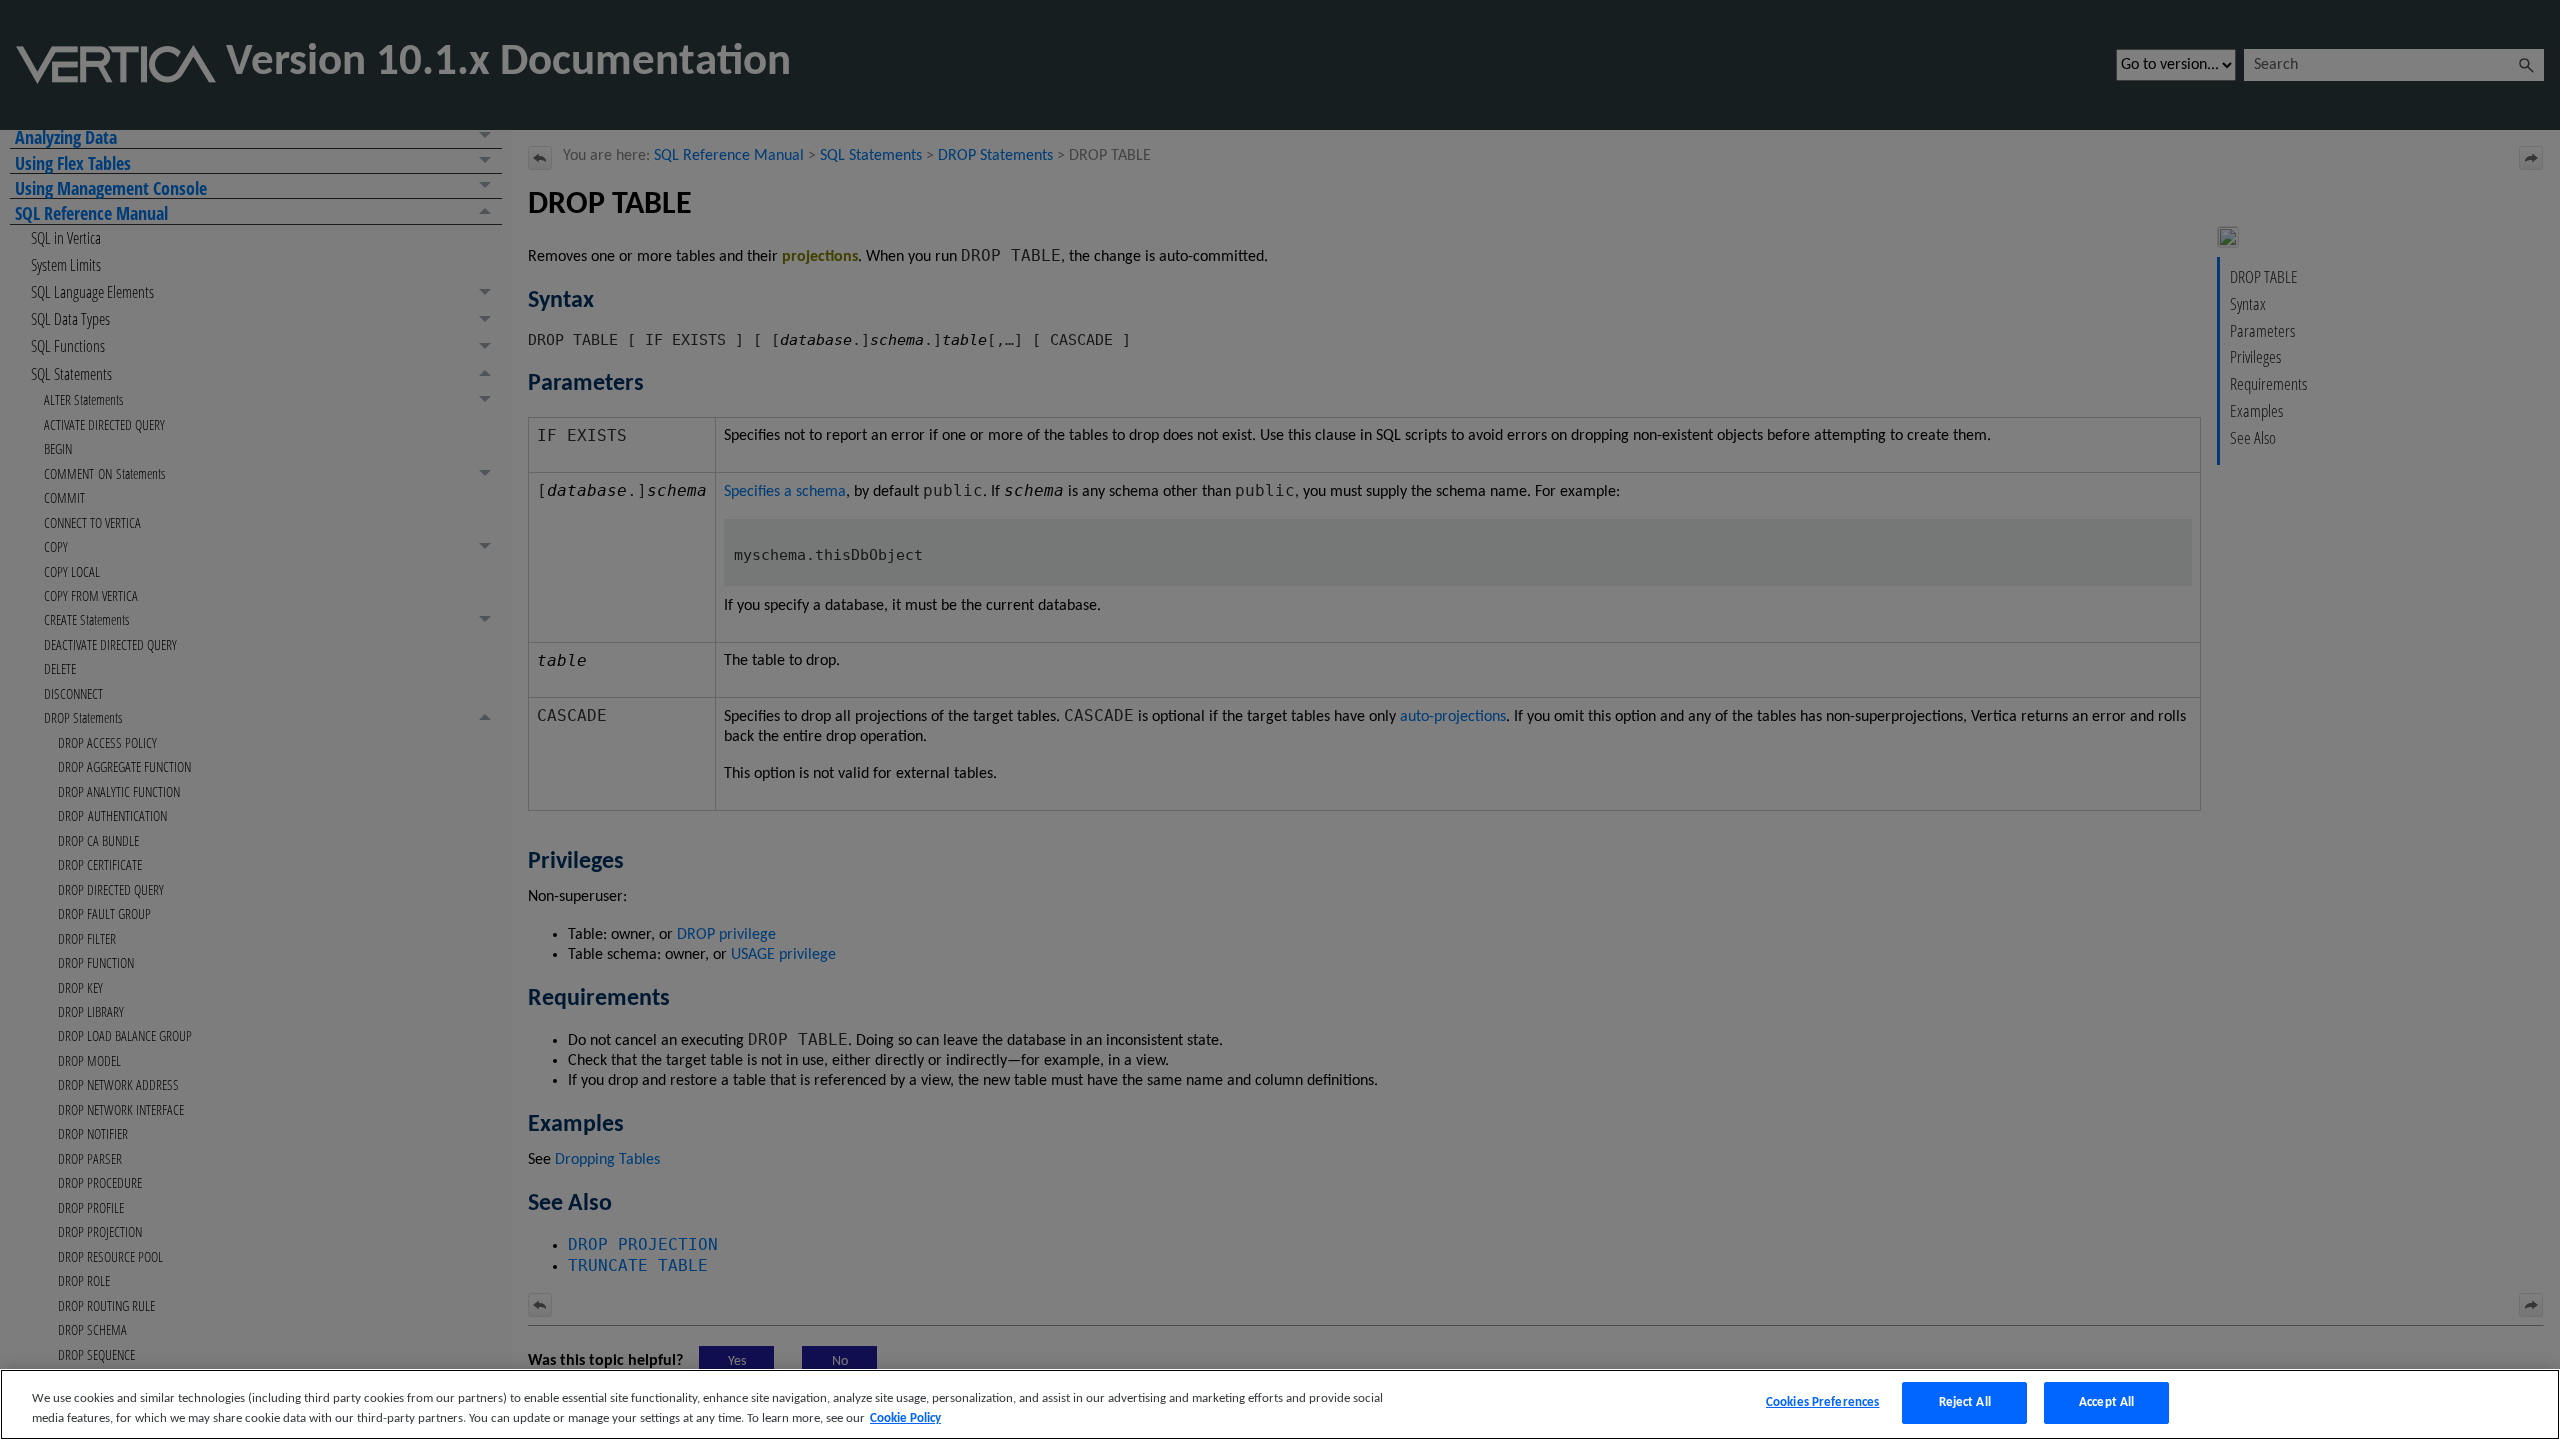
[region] (1280, 1404)
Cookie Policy (905, 1418)
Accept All (2106, 1402)
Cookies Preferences (1822, 1402)
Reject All (1965, 1402)
